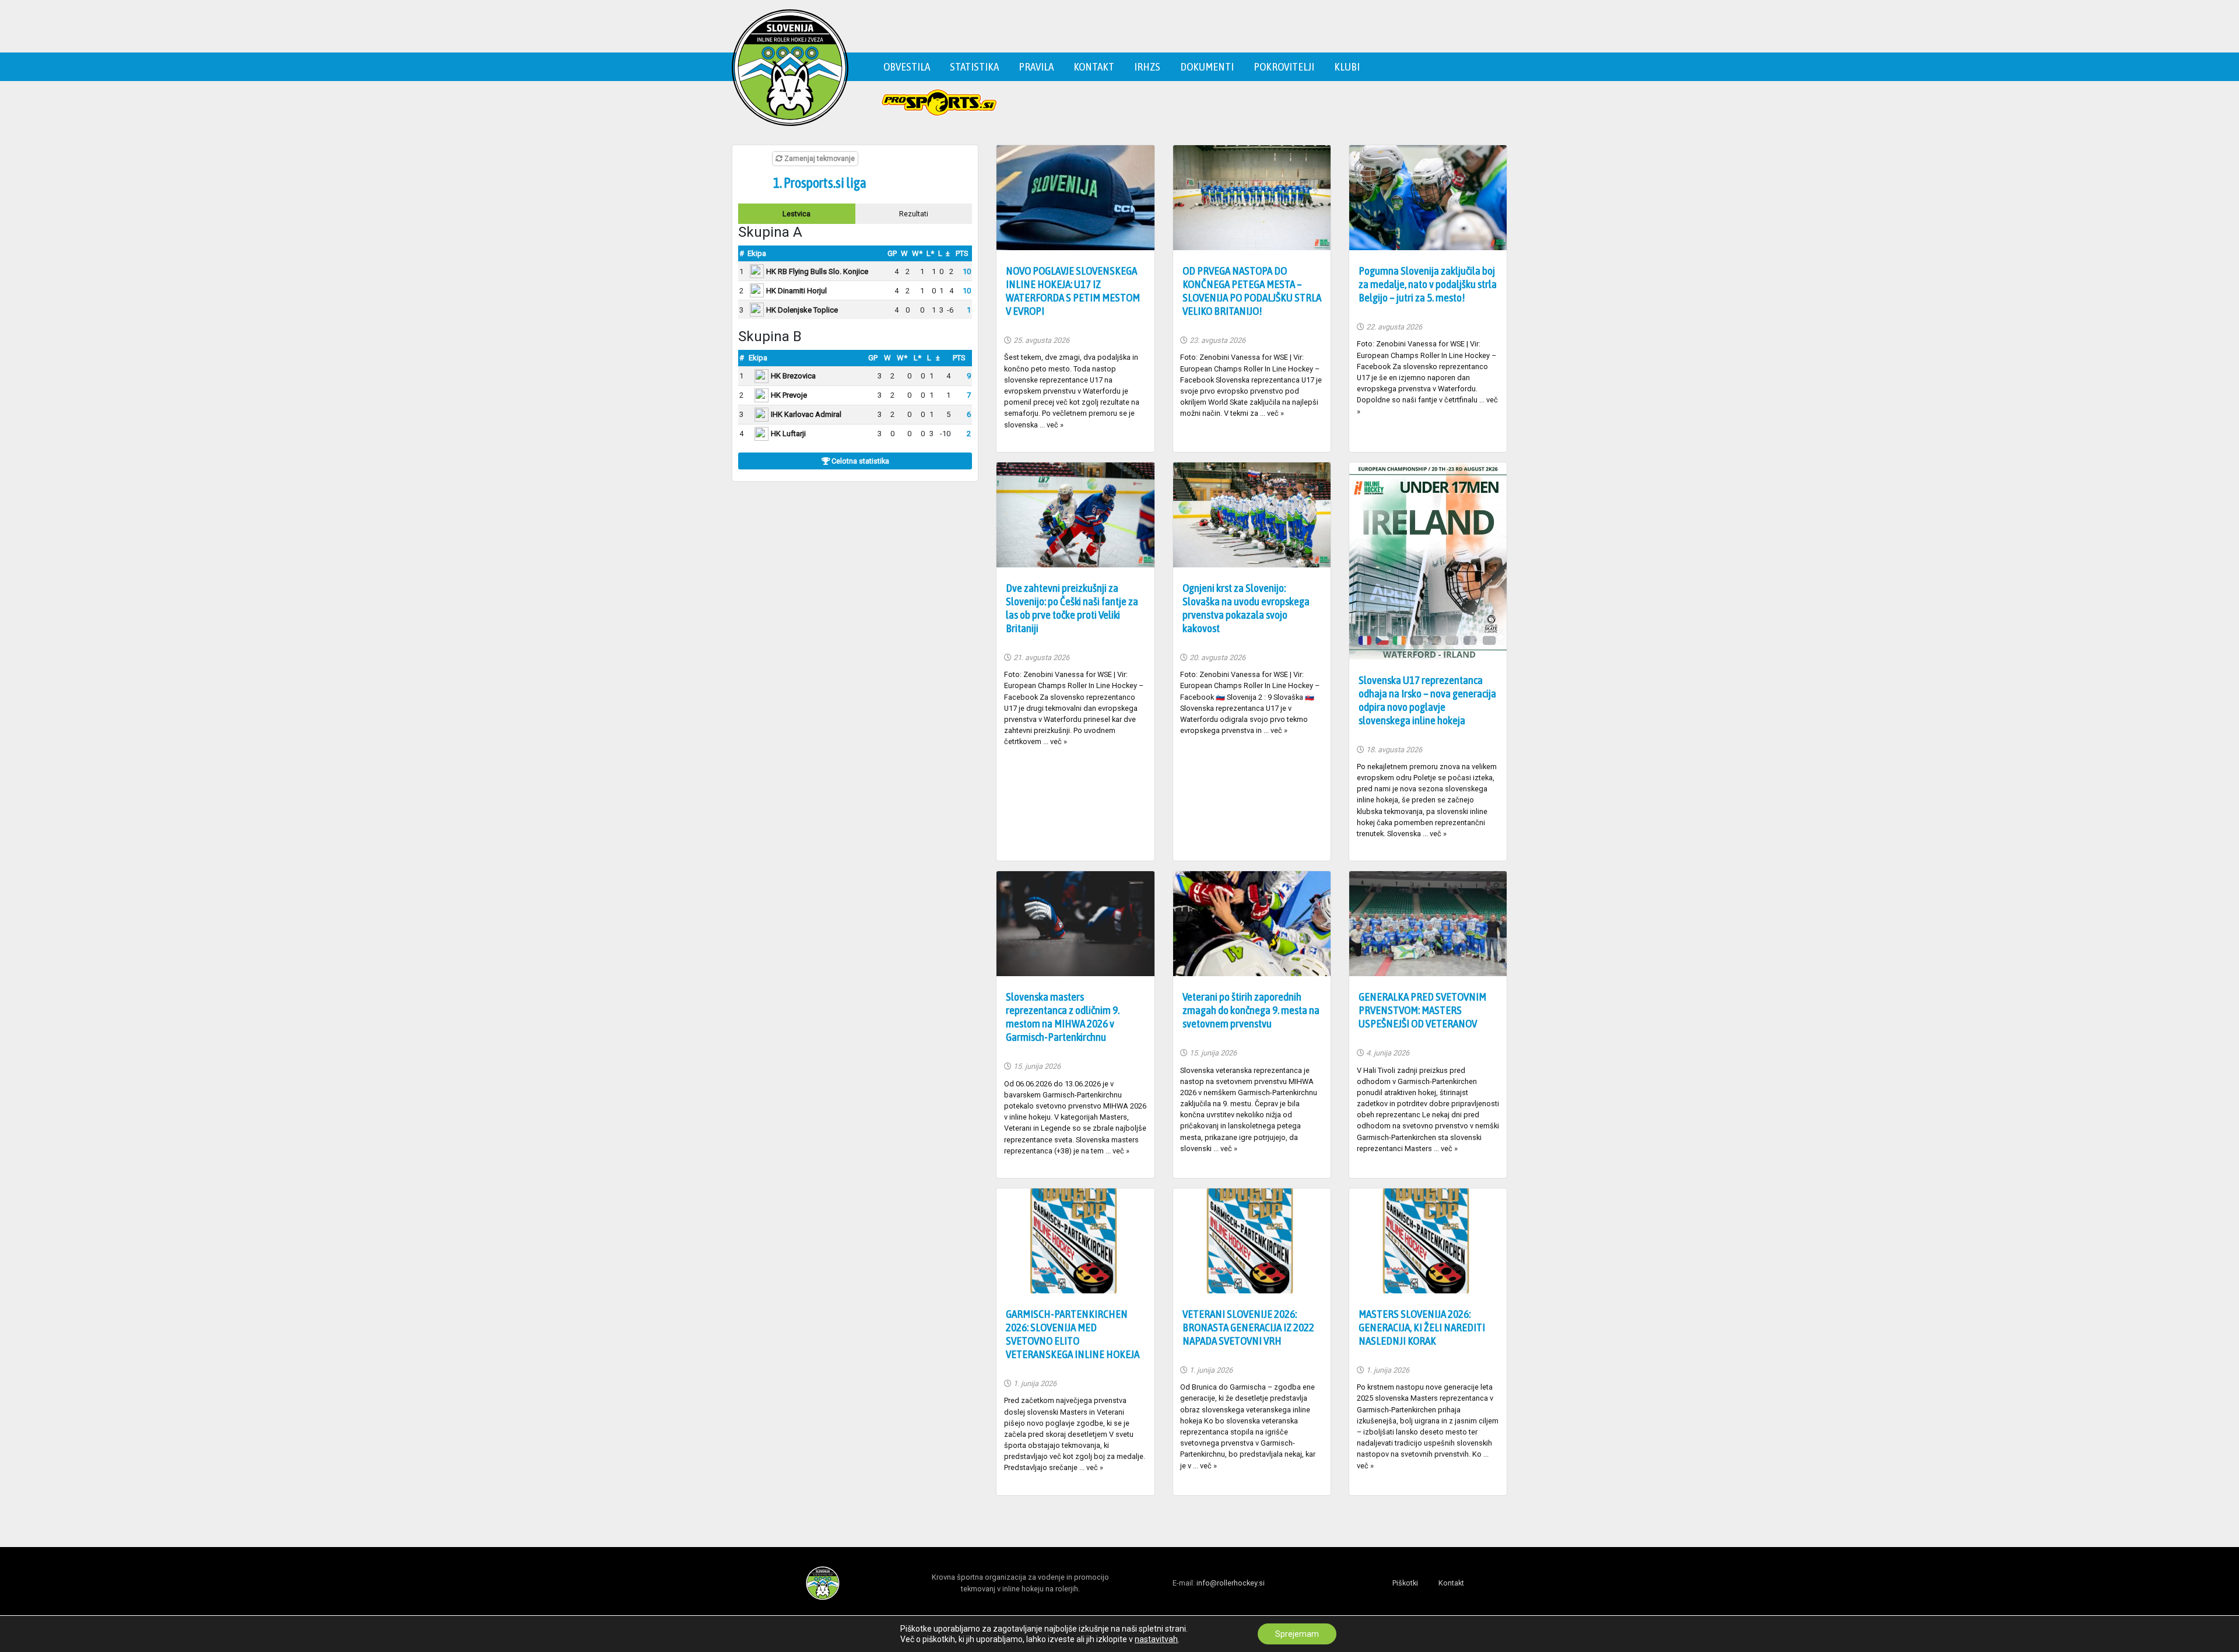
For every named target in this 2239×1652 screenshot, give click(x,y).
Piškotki (1405, 1583)
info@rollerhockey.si (1231, 1583)
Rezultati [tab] (914, 214)
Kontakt (1094, 66)
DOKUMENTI (1207, 66)
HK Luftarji (788, 434)
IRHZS (1147, 66)
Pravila (1036, 66)
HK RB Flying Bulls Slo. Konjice (817, 271)
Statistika (974, 66)
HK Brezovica (793, 376)
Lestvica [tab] (796, 214)
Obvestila (907, 66)
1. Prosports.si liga (820, 183)
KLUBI (1347, 66)
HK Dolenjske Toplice (802, 310)
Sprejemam (1297, 1634)
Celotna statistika (859, 461)
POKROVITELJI (1284, 66)
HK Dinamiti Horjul (796, 291)
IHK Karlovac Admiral (806, 414)
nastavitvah (1156, 1639)
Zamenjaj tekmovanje (819, 159)
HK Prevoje (789, 395)
